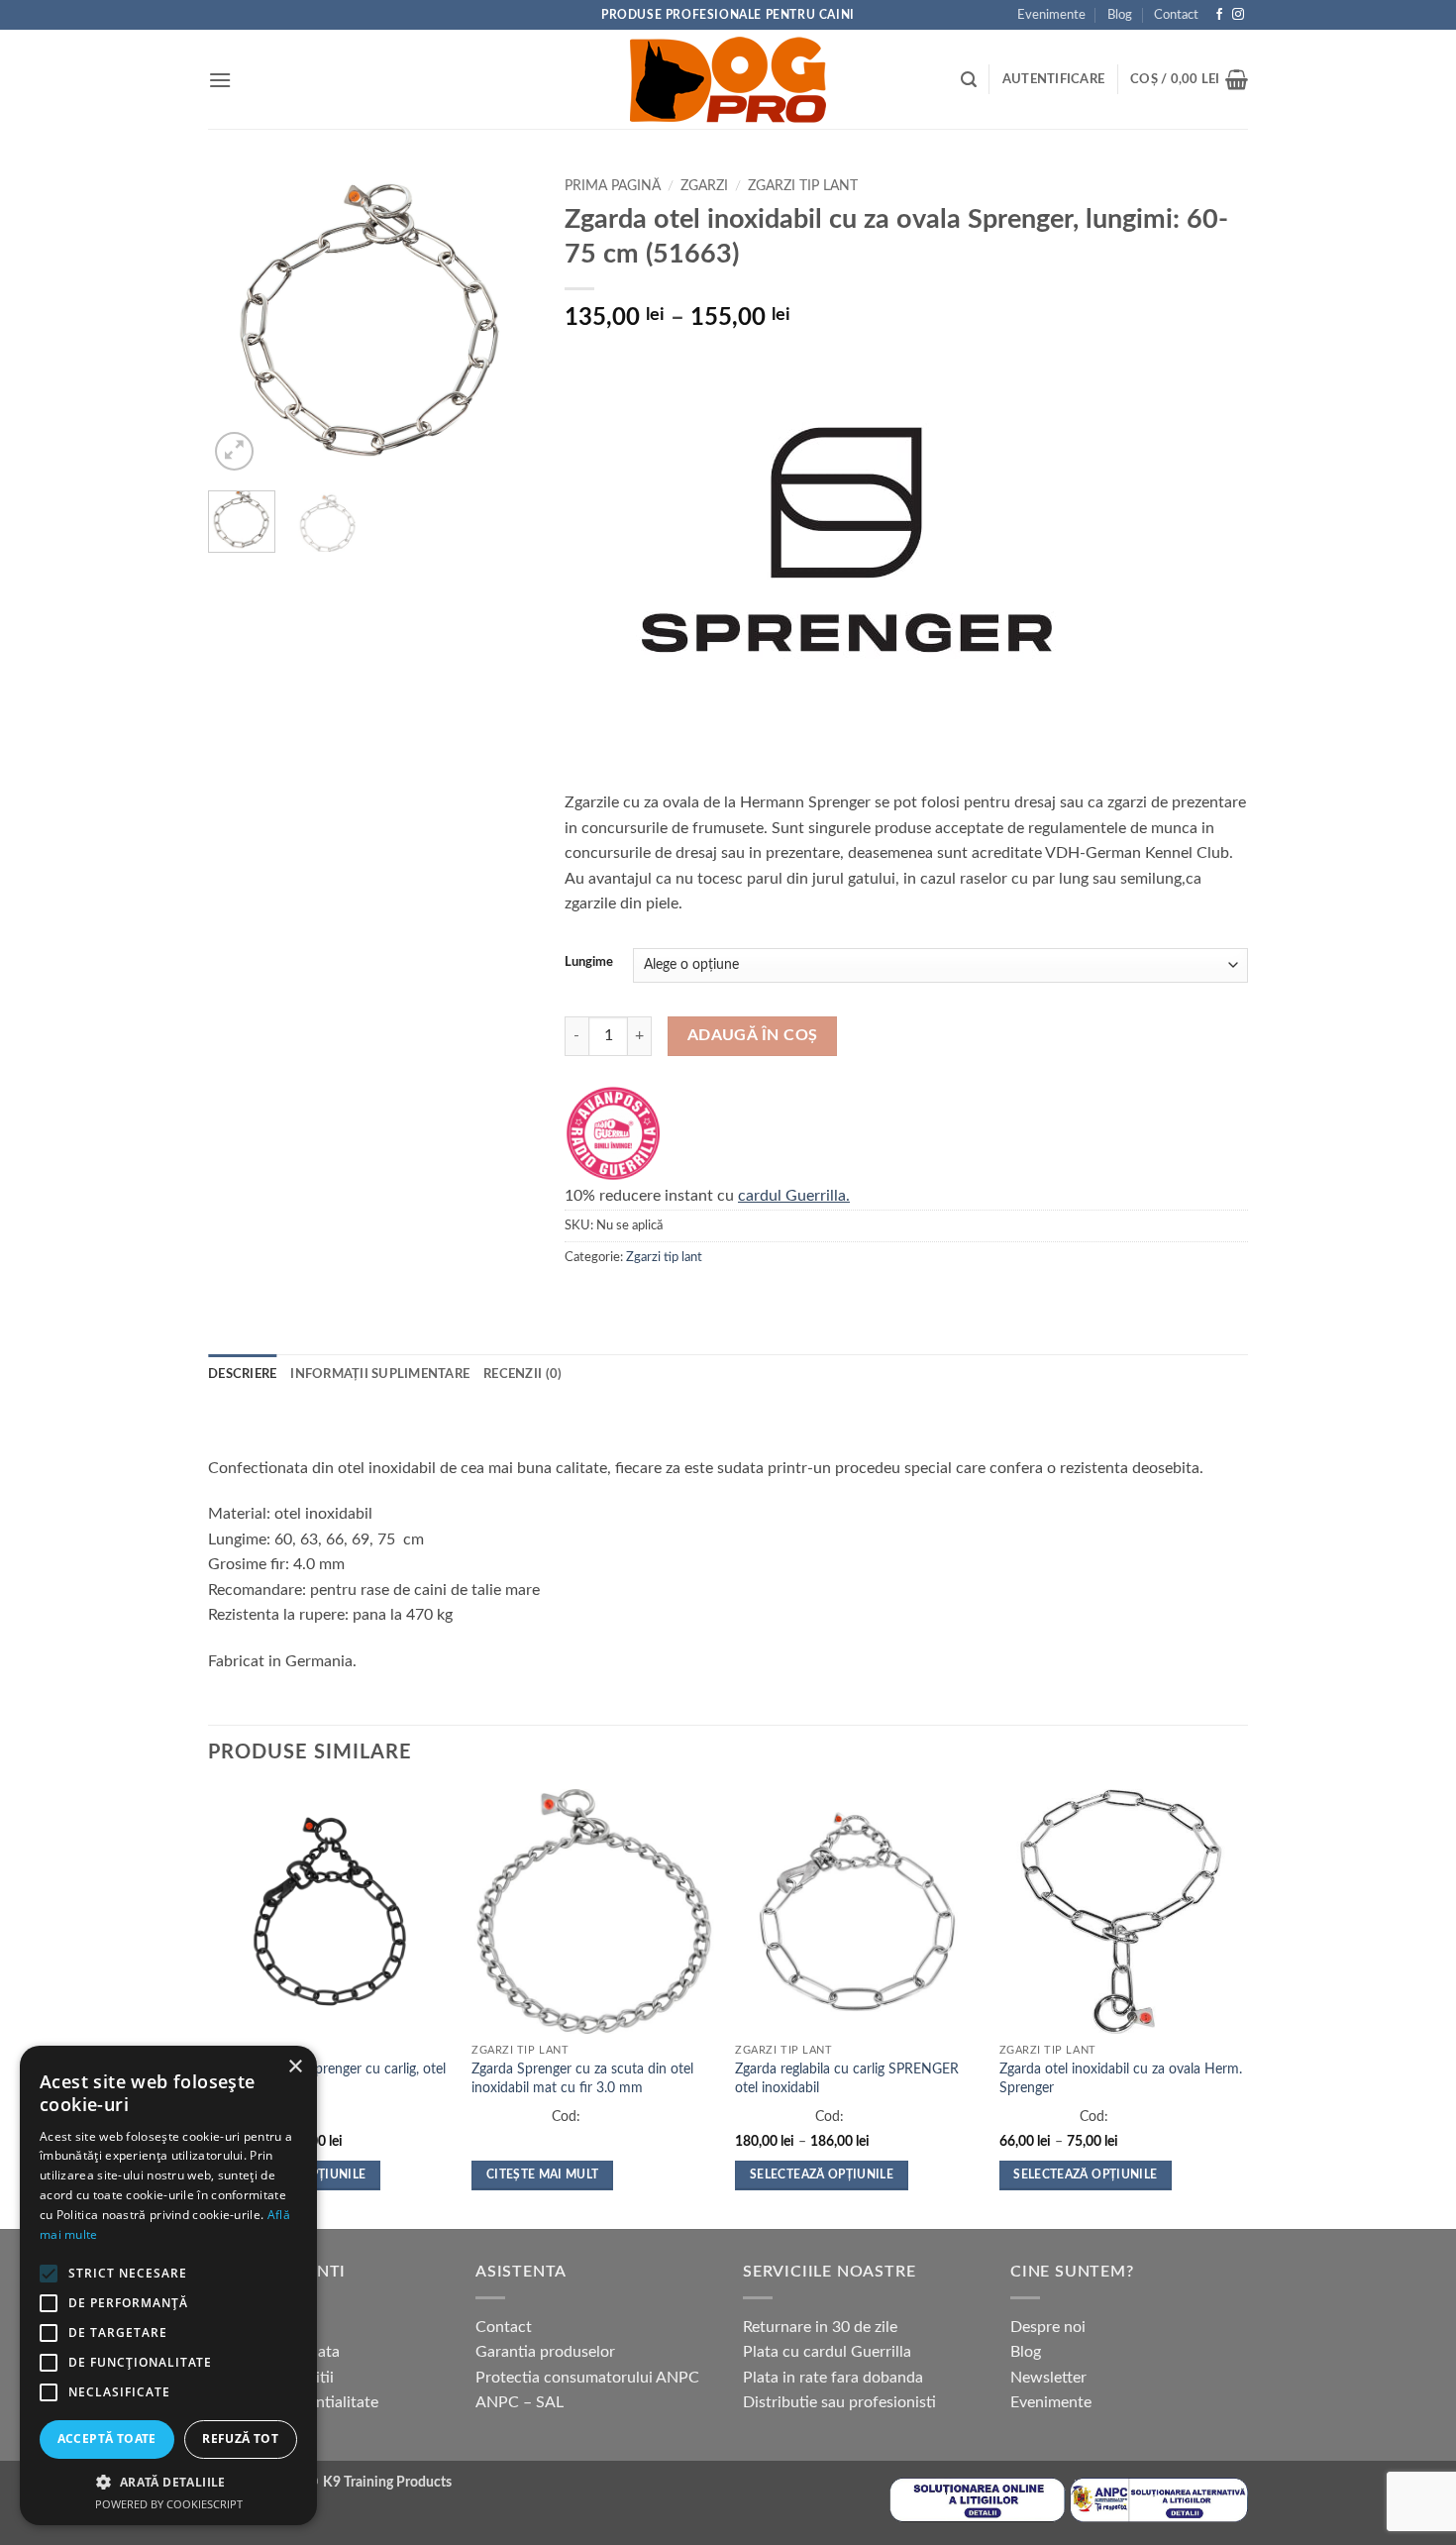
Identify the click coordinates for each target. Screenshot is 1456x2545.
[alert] (168, 2285)
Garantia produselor (545, 2352)
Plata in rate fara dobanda (833, 2378)
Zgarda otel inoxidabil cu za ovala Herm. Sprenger (1121, 2078)
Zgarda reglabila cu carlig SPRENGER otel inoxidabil (847, 2078)
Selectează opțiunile (822, 2175)
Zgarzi (704, 186)
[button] (220, 80)
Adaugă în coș (753, 1036)
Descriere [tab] (242, 1374)
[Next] (503, 322)
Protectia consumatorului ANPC (587, 2378)
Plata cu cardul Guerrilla (827, 2352)
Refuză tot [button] (240, 2439)
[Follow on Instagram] (1238, 15)
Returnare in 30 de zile (820, 2327)
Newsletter (1048, 2378)
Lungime (589, 962)
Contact (1176, 15)
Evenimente (1051, 15)
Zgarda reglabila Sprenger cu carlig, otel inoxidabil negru (327, 2078)
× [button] (295, 2067)
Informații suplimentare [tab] (380, 1374)
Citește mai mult (543, 2175)
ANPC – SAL (520, 2402)
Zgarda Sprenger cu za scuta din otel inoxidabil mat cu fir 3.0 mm (582, 2078)
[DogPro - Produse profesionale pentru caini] (728, 79)
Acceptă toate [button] (107, 2439)
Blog (1120, 15)
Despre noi (1048, 2327)
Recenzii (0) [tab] (522, 1374)
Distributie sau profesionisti (839, 2402)
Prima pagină (613, 186)
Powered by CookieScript (169, 2504)
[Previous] (240, 322)
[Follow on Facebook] (1219, 15)
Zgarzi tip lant (803, 186)
